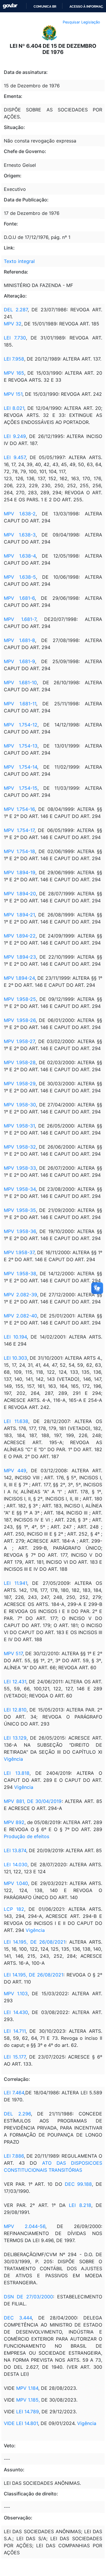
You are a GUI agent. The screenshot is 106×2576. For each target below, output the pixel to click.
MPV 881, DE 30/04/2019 (33, 1801)
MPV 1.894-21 (19, 915)
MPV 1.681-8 (19, 640)
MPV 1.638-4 (20, 556)
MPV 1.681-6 (19, 598)
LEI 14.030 (16, 1864)
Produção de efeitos (26, 1836)
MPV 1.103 (16, 1993)
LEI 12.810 (15, 1710)
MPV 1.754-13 (21, 746)
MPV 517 (13, 1653)
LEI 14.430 (16, 2012)
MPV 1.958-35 (20, 1210)
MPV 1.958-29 (20, 1084)
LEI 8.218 (80, 2205)
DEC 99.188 (78, 2184)
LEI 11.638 (16, 1421)
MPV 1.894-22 (20, 936)
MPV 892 (14, 1822)
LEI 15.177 (15, 2057)
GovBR (10, 6)
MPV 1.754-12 (21, 725)
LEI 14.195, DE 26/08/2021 (35, 1942)
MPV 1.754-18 (19, 851)
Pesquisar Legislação (81, 22)
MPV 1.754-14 (20, 767)
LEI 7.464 (14, 2093)
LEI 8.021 (14, 408)
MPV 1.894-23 (20, 957)
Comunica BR (45, 6)
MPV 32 (13, 324)
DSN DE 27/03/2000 (28, 2297)
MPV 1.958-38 (20, 1273)
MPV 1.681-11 (20, 704)
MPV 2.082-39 (20, 1295)
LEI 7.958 (14, 359)
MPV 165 (14, 373)
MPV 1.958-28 (20, 1062)
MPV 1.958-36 (20, 1231)
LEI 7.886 (14, 2156)
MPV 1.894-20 (20, 894)
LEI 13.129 (15, 1738)
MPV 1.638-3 (20, 535)
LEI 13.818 (17, 1773)
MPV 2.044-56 (25, 2226)
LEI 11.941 (15, 1583)
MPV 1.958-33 (20, 1168)
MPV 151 (13, 394)
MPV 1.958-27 (19, 1041)
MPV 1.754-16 (19, 809)
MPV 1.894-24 (19, 978)
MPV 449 (15, 1470)
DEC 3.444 (18, 2318)
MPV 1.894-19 (20, 872)
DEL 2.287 (16, 310)
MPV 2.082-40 (20, 1316)
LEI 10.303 (15, 1358)
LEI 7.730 (15, 338)
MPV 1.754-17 (19, 830)
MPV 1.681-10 (20, 682)
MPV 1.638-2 (20, 514)
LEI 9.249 (15, 436)
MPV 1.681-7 (20, 619)
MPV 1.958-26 (20, 1020)
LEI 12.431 (15, 1682)
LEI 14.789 (28, 2412)
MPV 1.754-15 (21, 788)
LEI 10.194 (15, 1337)
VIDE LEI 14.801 (21, 2423)
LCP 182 (14, 1909)
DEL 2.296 (17, 2114)
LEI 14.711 (15, 2031)
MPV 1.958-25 (20, 999)
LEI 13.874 (15, 1850)
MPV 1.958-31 (19, 1126)
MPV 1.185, (28, 2400)
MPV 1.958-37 (19, 1252)
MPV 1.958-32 (20, 1147)
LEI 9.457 (15, 457)
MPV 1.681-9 (19, 661)
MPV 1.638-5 (20, 577)
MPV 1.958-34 (20, 1189)
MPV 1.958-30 (20, 1105)
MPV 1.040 (16, 1883)
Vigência (13, 1759)
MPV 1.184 (27, 2388)
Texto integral (19, 261)
